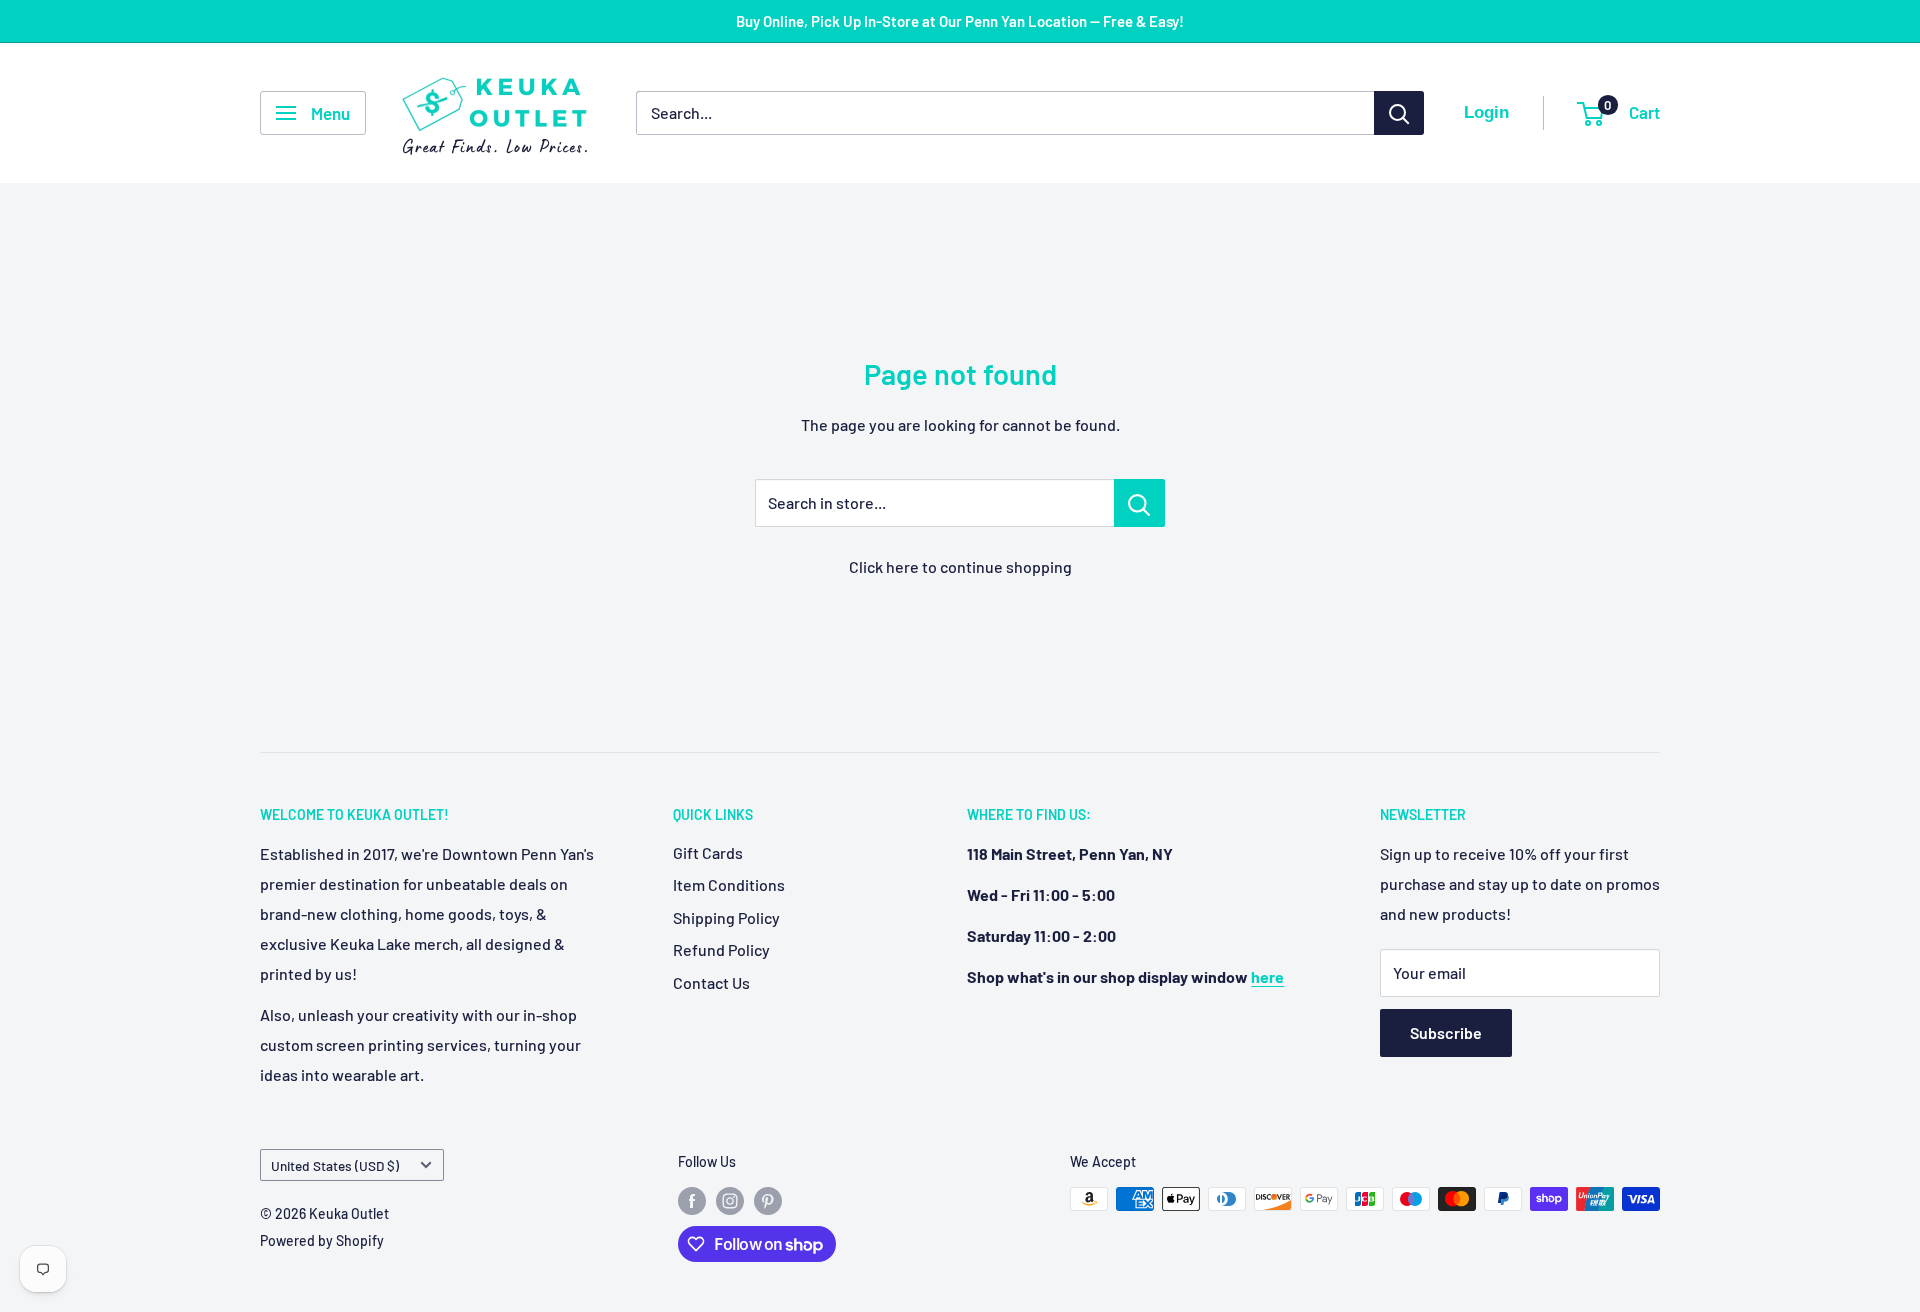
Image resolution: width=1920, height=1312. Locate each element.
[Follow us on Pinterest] (768, 1201)
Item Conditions (729, 884)
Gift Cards (708, 852)
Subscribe (1446, 1032)
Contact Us (711, 982)
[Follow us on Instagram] (730, 1201)
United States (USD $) (335, 1165)
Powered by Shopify (322, 1240)
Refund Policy (721, 949)
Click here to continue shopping (960, 566)
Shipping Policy (726, 917)
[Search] (1399, 113)
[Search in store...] (1139, 503)
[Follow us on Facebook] (692, 1201)
